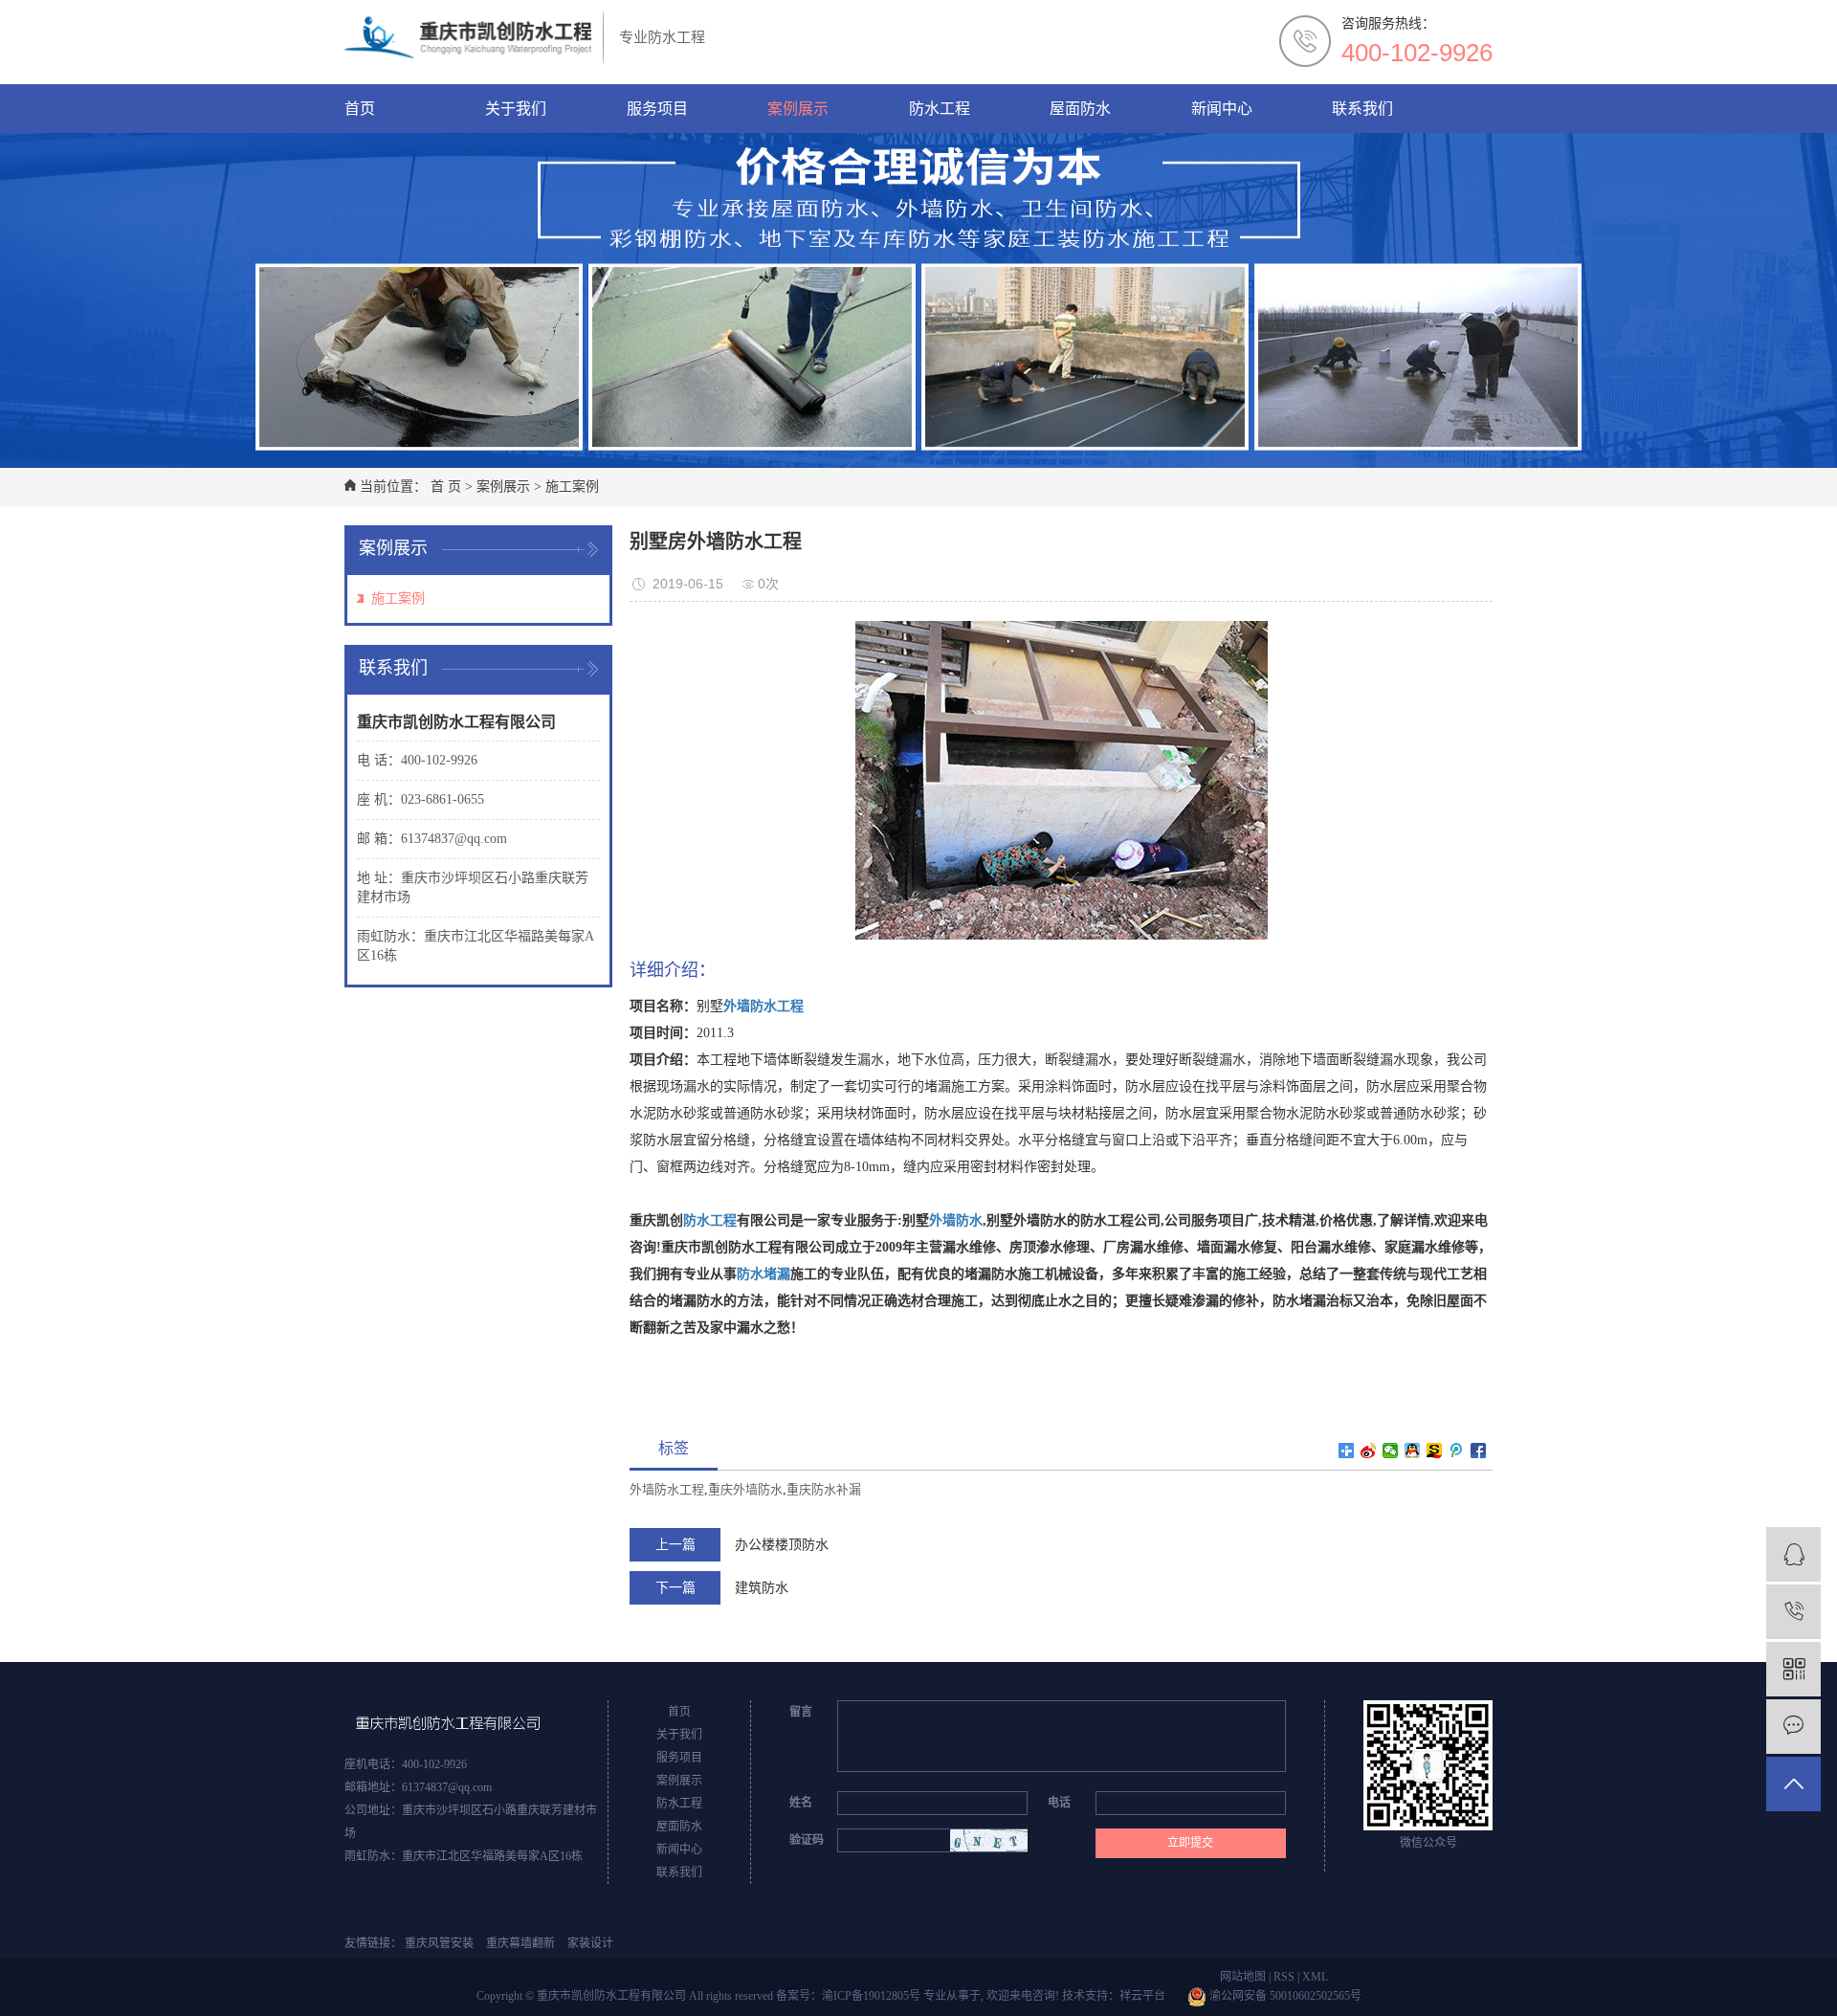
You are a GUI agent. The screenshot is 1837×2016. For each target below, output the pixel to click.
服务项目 (657, 109)
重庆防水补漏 (824, 1489)
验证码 (807, 1840)
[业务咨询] (1793, 1554)
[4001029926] (1793, 1612)
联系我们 (1362, 109)
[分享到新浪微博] (1369, 1451)
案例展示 (798, 109)
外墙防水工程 (667, 1489)
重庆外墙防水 (745, 1489)
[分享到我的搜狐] (1435, 1451)
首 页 (446, 487)
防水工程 (940, 109)
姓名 (801, 1803)
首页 (360, 109)
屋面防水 (1080, 109)
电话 (1059, 1803)
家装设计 (590, 1943)
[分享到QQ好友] (1413, 1451)
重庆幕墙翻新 (520, 1943)
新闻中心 (1222, 109)
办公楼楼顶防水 (782, 1545)
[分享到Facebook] (1479, 1451)
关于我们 (516, 109)
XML (1315, 1977)
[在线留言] (1793, 1727)
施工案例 (572, 487)
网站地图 (1243, 1977)
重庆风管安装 (439, 1943)
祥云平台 (1142, 1996)
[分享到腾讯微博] (1457, 1451)
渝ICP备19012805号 (871, 1996)
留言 (801, 1712)
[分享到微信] (1391, 1451)
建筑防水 (762, 1588)
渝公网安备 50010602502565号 (1284, 1996)
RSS (1284, 1977)
